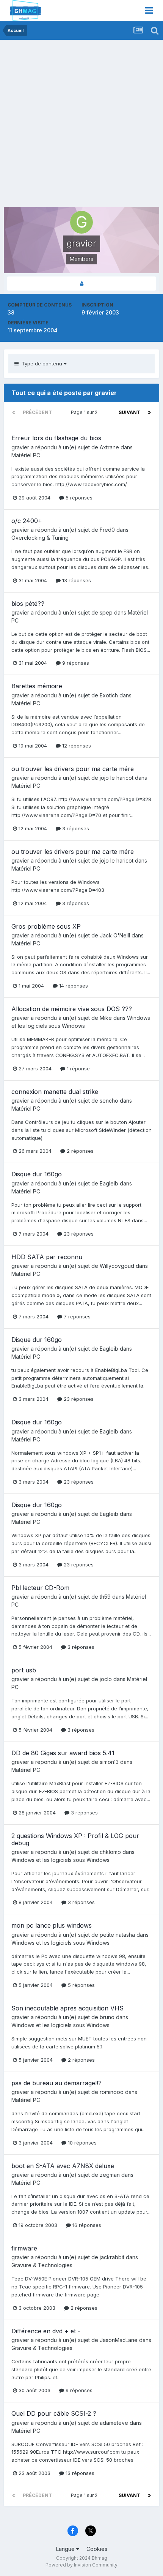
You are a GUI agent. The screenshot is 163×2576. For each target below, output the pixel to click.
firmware (24, 2248)
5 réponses (78, 498)
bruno (107, 2017)
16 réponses (86, 2225)
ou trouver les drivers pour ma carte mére (73, 769)
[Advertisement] (81, 125)
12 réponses (76, 746)
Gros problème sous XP (46, 926)
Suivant (129, 412)
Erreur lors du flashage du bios (56, 438)
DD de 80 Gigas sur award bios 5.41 (63, 1753)
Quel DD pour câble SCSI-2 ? (54, 2413)
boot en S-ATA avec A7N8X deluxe (63, 2166)
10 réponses (81, 2143)
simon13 (109, 1762)
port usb (24, 1670)
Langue (66, 2549)
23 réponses (78, 1234)
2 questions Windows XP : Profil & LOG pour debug (75, 1839)
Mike (106, 1018)
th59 (105, 1597)
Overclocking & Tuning (40, 538)
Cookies (97, 2549)
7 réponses (76, 1316)
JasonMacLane (119, 2340)
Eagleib (109, 1183)
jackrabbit (112, 2257)
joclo (106, 1679)
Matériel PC (26, 455)
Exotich (109, 695)
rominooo (112, 2092)
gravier (20, 447)
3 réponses (75, 828)
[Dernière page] (149, 412)
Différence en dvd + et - (46, 2331)
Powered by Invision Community (81, 2565)
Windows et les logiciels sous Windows (60, 1860)
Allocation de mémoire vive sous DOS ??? (72, 1009)
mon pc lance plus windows (52, 1925)
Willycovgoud (117, 1266)
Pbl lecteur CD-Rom (40, 1588)
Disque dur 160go (37, 1174)
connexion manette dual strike (55, 1092)
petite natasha (117, 1935)
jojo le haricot (117, 778)
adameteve (114, 2423)
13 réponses (76, 580)
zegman (110, 2175)
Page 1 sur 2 (85, 412)
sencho (109, 1101)
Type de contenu (41, 363)
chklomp (110, 1852)
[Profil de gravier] (81, 284)
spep (106, 612)
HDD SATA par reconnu (47, 1257)
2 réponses (79, 1151)
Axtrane (109, 447)
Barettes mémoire (37, 686)
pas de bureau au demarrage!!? (56, 2083)
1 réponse (78, 1068)
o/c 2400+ (27, 521)
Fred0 (107, 530)
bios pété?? (28, 604)
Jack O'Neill (115, 935)
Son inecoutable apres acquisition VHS (67, 2008)
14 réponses (73, 986)
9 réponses (75, 663)
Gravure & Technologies (42, 2265)
